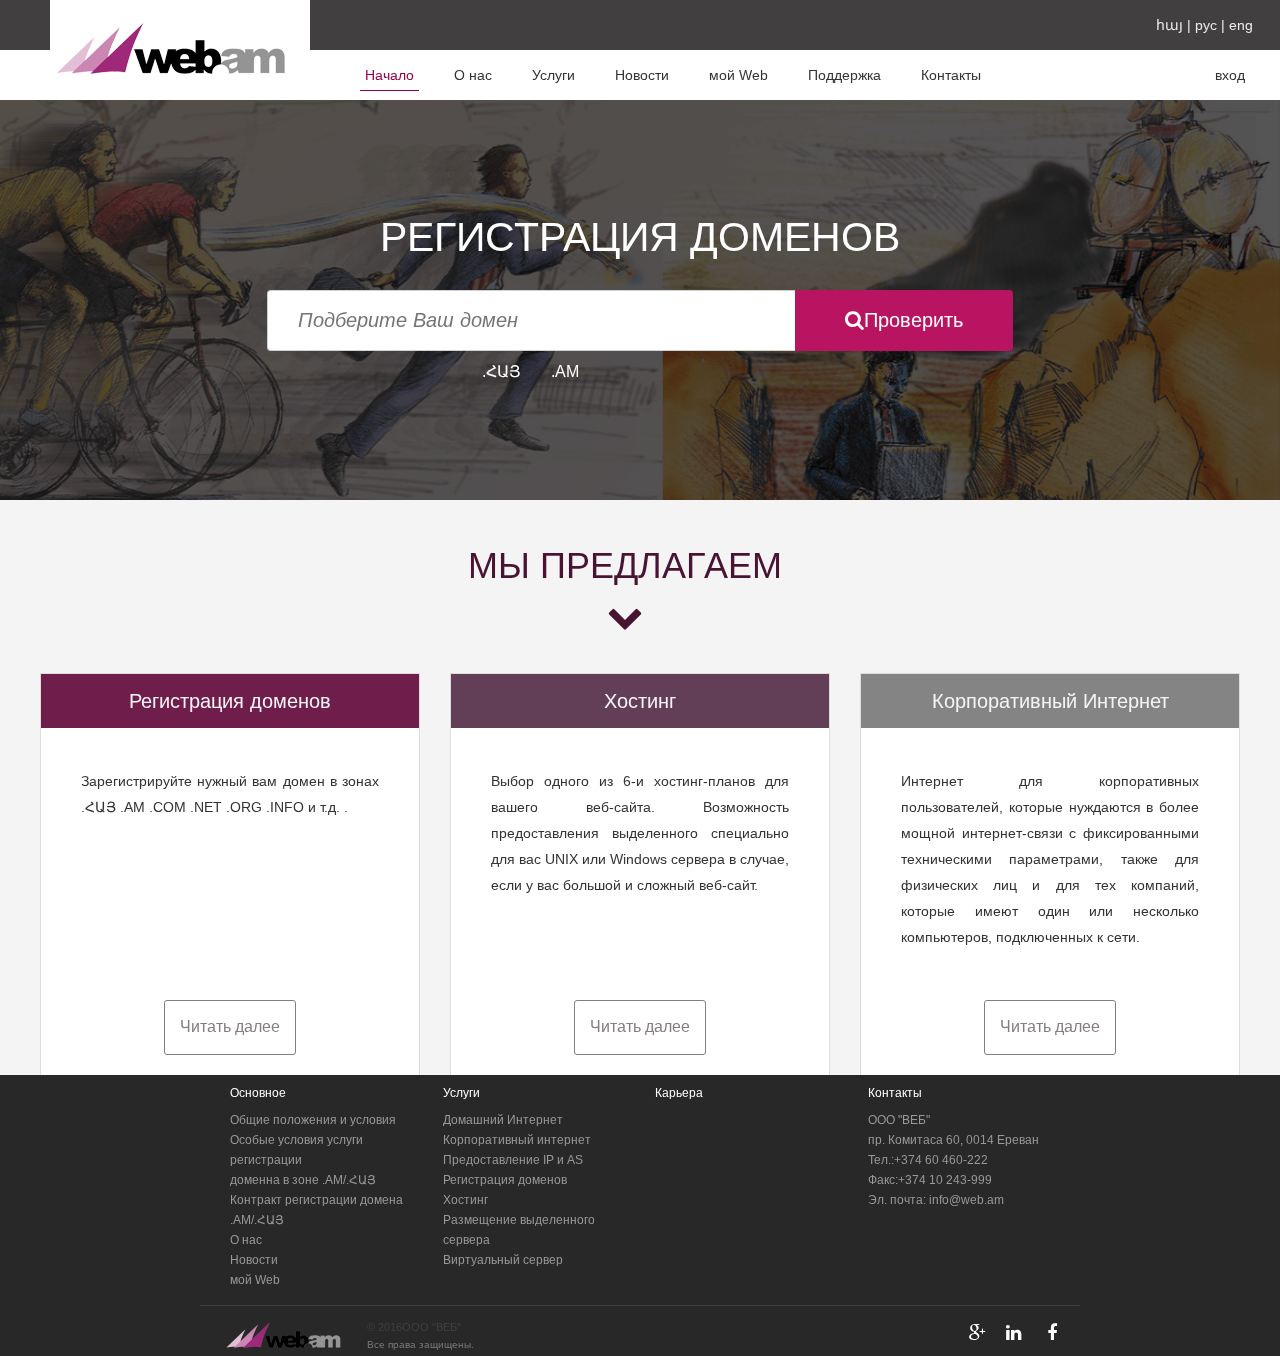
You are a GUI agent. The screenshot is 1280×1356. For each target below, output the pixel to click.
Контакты (951, 75)
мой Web (738, 75)
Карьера (679, 1093)
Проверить (913, 320)
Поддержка (844, 75)
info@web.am (966, 1200)
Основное (258, 1093)
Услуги (553, 75)
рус (1206, 25)
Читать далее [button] (230, 1026)
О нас (473, 75)
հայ (1169, 25)
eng (1241, 25)
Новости (642, 75)
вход (1230, 75)
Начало (389, 75)
